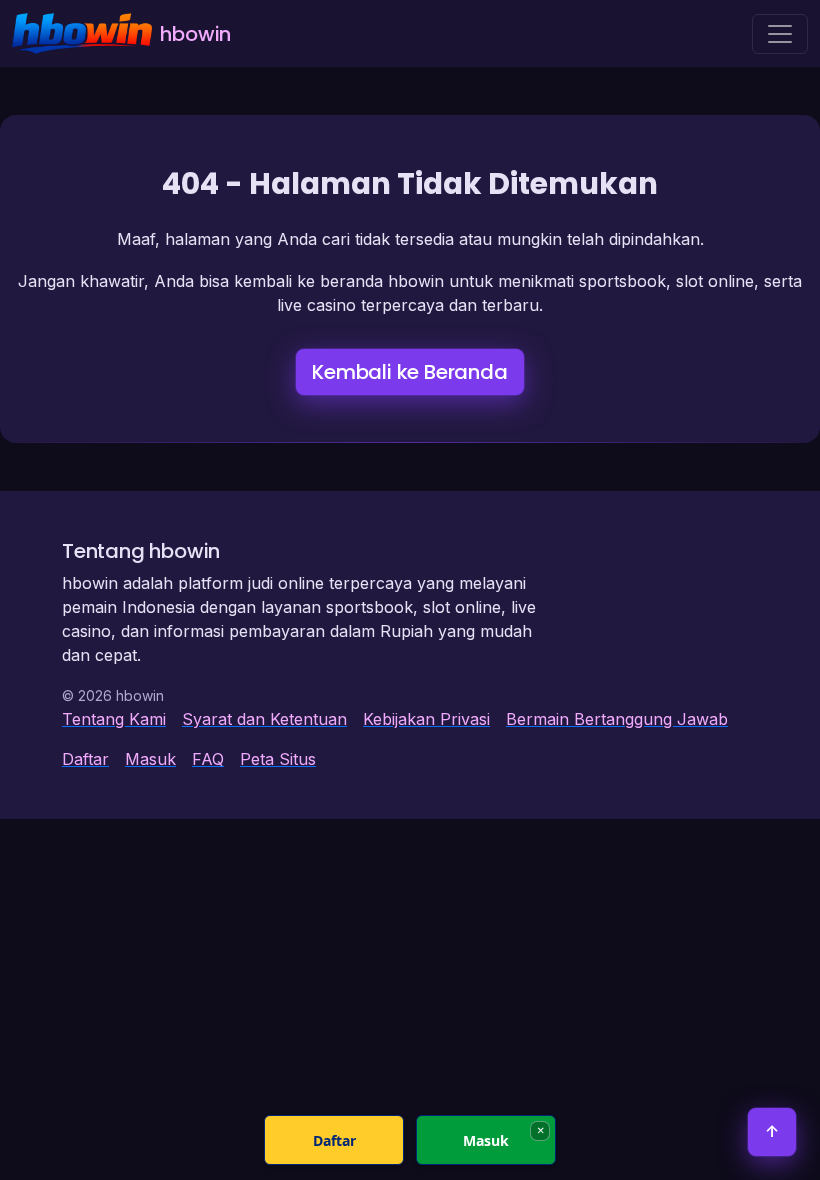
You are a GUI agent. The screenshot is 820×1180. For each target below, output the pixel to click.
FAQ (208, 759)
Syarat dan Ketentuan (264, 719)
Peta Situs (278, 759)
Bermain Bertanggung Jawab (617, 719)
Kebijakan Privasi (426, 719)
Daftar (85, 759)
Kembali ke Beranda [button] (409, 372)
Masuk (150, 759)
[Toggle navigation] (780, 34)
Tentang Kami (114, 719)
